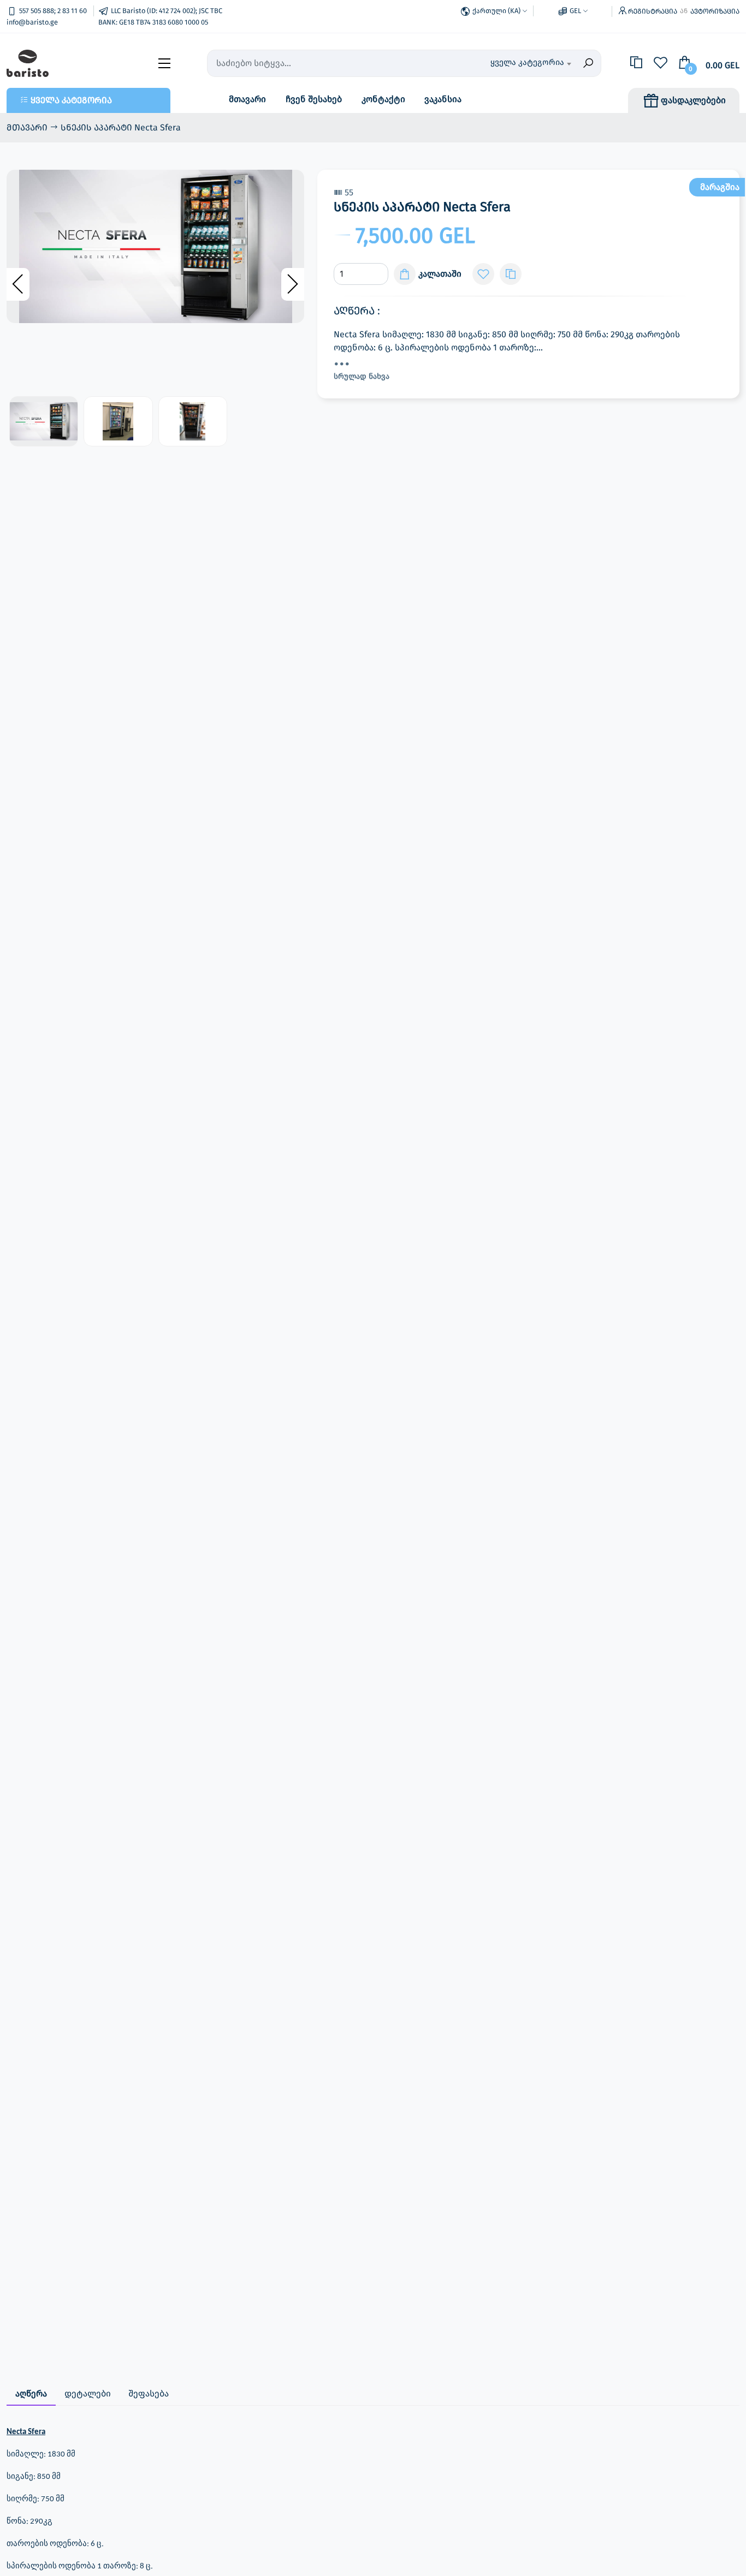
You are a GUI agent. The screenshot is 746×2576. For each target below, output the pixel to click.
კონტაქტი (383, 99)
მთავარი (247, 99)
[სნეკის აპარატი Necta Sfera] (155, 246)
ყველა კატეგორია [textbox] (527, 62)
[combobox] (517, 63)
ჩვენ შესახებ (314, 99)
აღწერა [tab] (31, 2393)
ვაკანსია (443, 99)
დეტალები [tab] (88, 2393)
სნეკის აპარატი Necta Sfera (121, 127)
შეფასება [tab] (149, 2393)
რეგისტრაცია (653, 11)
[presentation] (18, 284)
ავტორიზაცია (715, 11)
